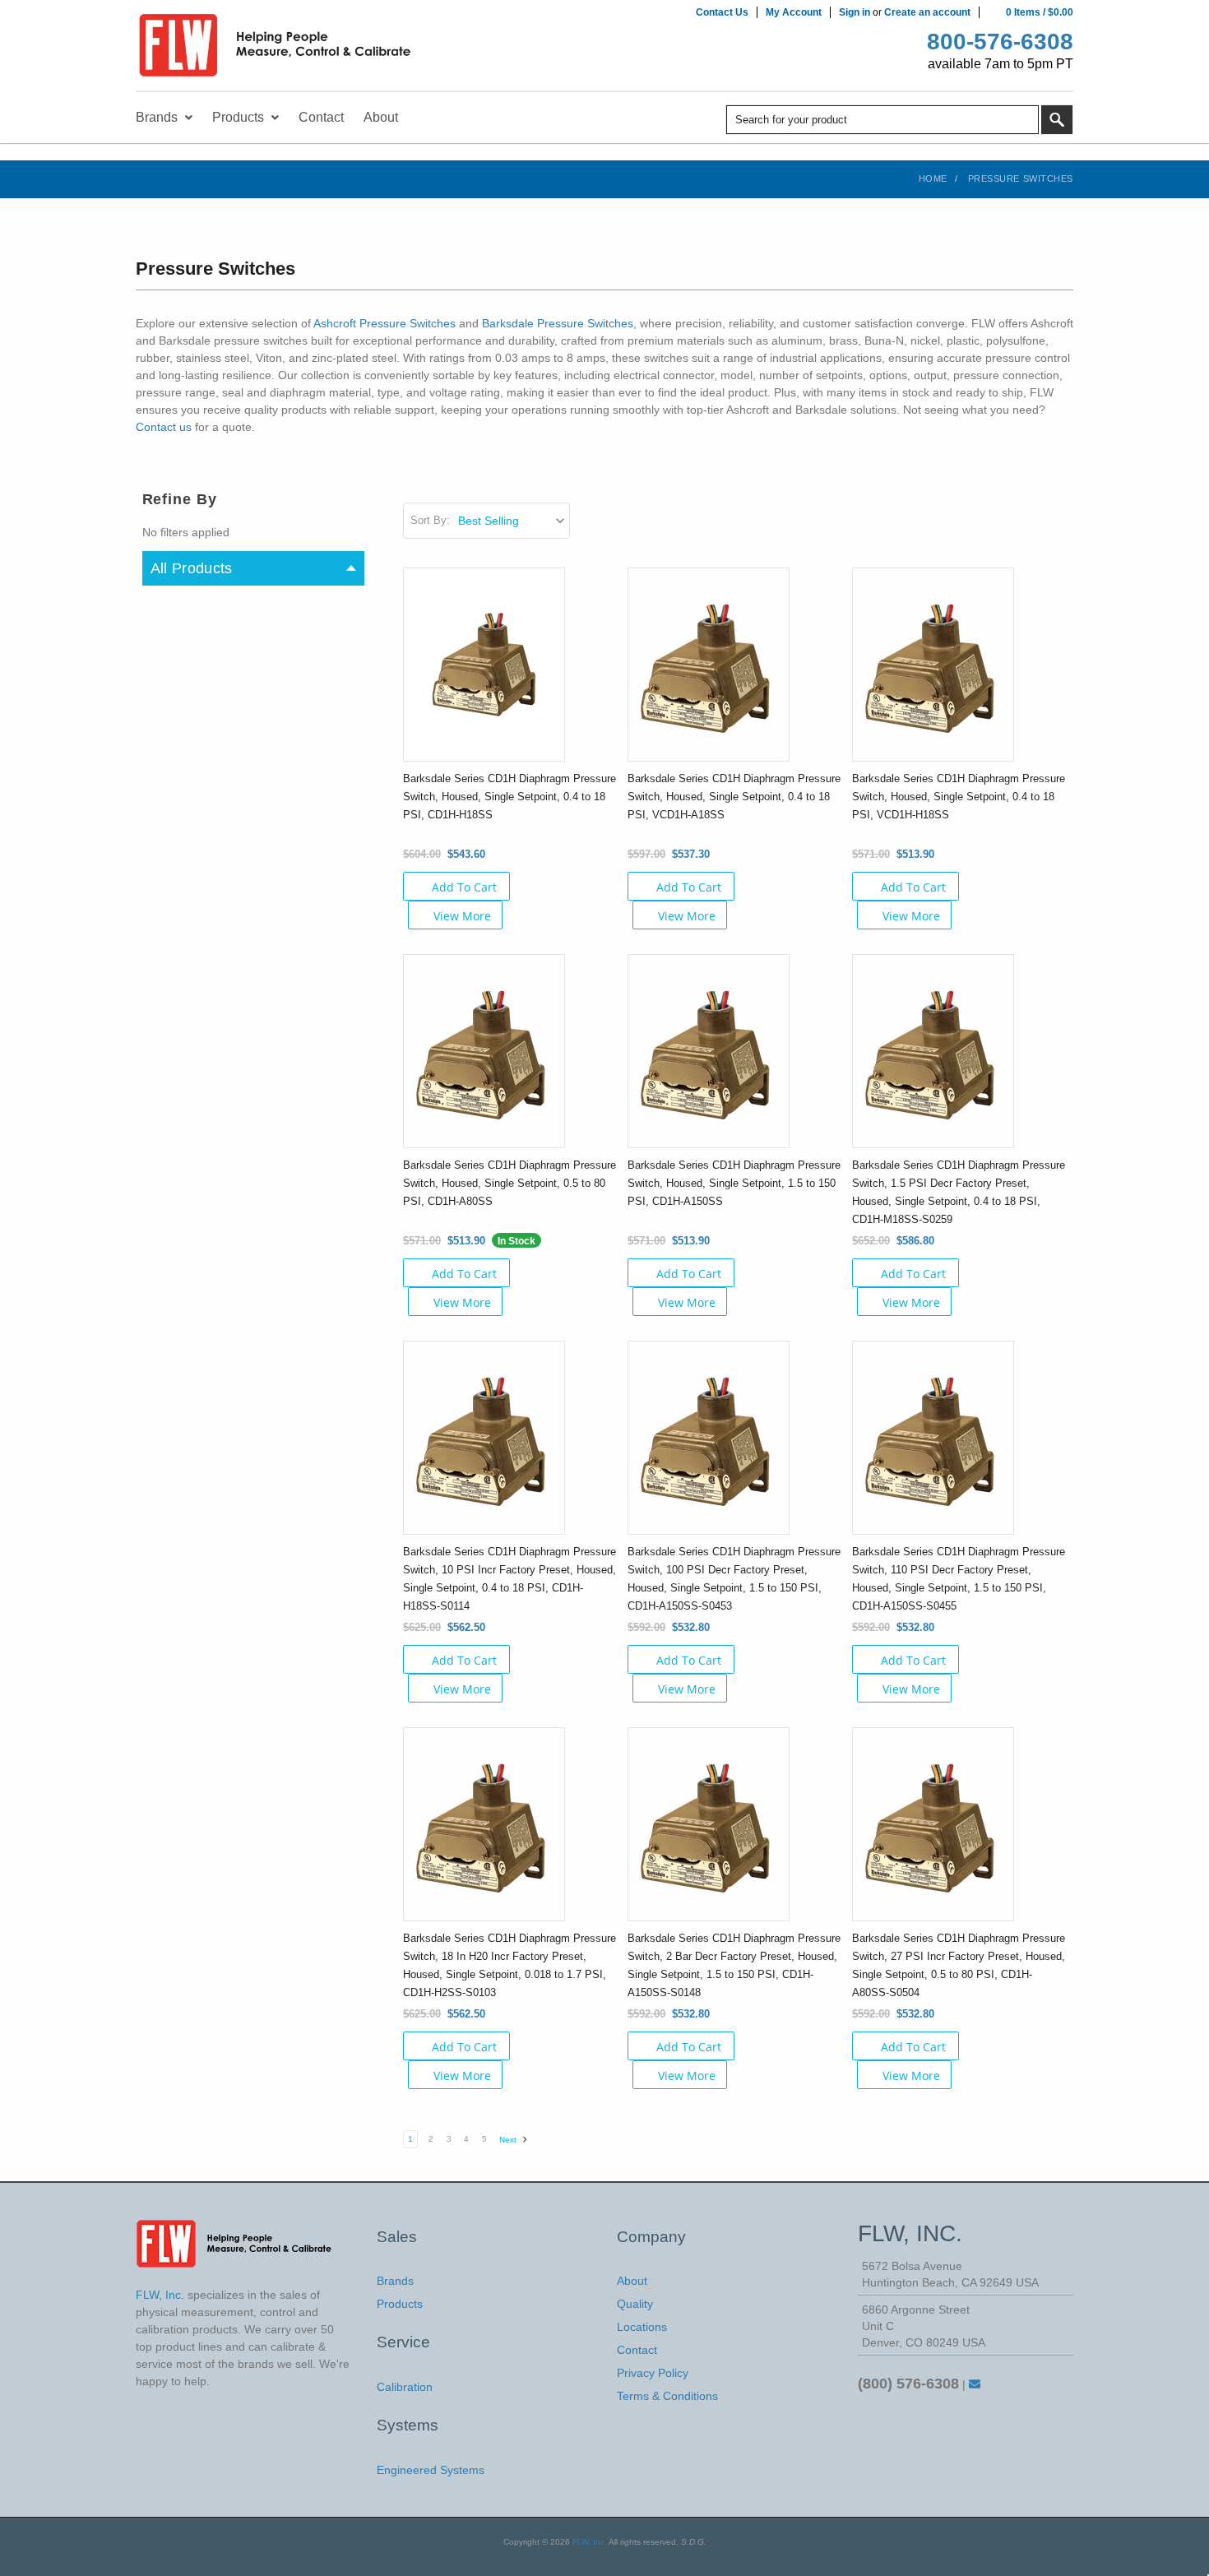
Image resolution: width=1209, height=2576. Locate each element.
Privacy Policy (653, 2373)
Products (400, 2304)
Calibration (405, 2387)
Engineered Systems (431, 2470)
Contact (637, 2350)
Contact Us (722, 12)
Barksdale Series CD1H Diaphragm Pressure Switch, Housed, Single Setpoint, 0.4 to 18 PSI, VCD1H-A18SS (734, 797)
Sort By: (430, 520)
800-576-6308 (1000, 42)
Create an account (927, 12)
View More (462, 916)
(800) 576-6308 (908, 2384)
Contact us (164, 427)
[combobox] (882, 120)
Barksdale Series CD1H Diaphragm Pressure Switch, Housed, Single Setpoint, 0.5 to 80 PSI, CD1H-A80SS (510, 1183)
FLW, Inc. (590, 2542)
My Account (794, 12)
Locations (642, 2327)
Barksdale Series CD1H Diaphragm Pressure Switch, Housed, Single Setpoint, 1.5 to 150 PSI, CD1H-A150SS (734, 1183)
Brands (395, 2281)
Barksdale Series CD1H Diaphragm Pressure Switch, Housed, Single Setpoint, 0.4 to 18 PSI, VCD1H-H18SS (959, 797)
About (632, 2281)
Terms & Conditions (667, 2396)
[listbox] (513, 521)
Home (933, 178)
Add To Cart (464, 887)
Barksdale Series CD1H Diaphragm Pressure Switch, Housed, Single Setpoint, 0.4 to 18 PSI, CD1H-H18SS (510, 797)
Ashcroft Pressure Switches (384, 323)
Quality (635, 2304)
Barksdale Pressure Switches (558, 323)
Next (509, 2140)
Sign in (855, 12)
